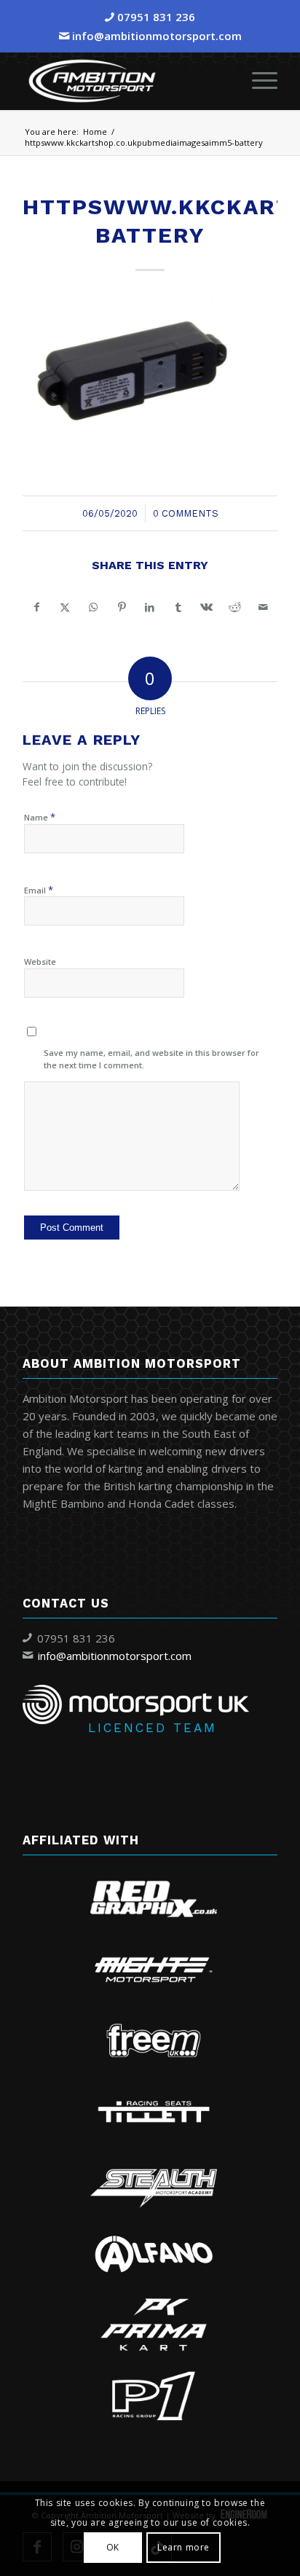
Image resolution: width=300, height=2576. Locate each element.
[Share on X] (65, 607)
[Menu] (257, 81)
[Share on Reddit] (235, 607)
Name (40, 817)
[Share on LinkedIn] (150, 607)
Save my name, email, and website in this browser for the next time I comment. (151, 1059)
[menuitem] (257, 81)
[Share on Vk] (206, 607)
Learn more (183, 2547)
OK (113, 2547)
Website (40, 962)
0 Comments (186, 513)
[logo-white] (125, 81)
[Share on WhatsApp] (94, 607)
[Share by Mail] (263, 607)
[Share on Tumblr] (178, 607)
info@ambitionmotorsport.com (157, 36)
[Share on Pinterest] (122, 607)
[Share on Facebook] (37, 607)
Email (39, 890)
